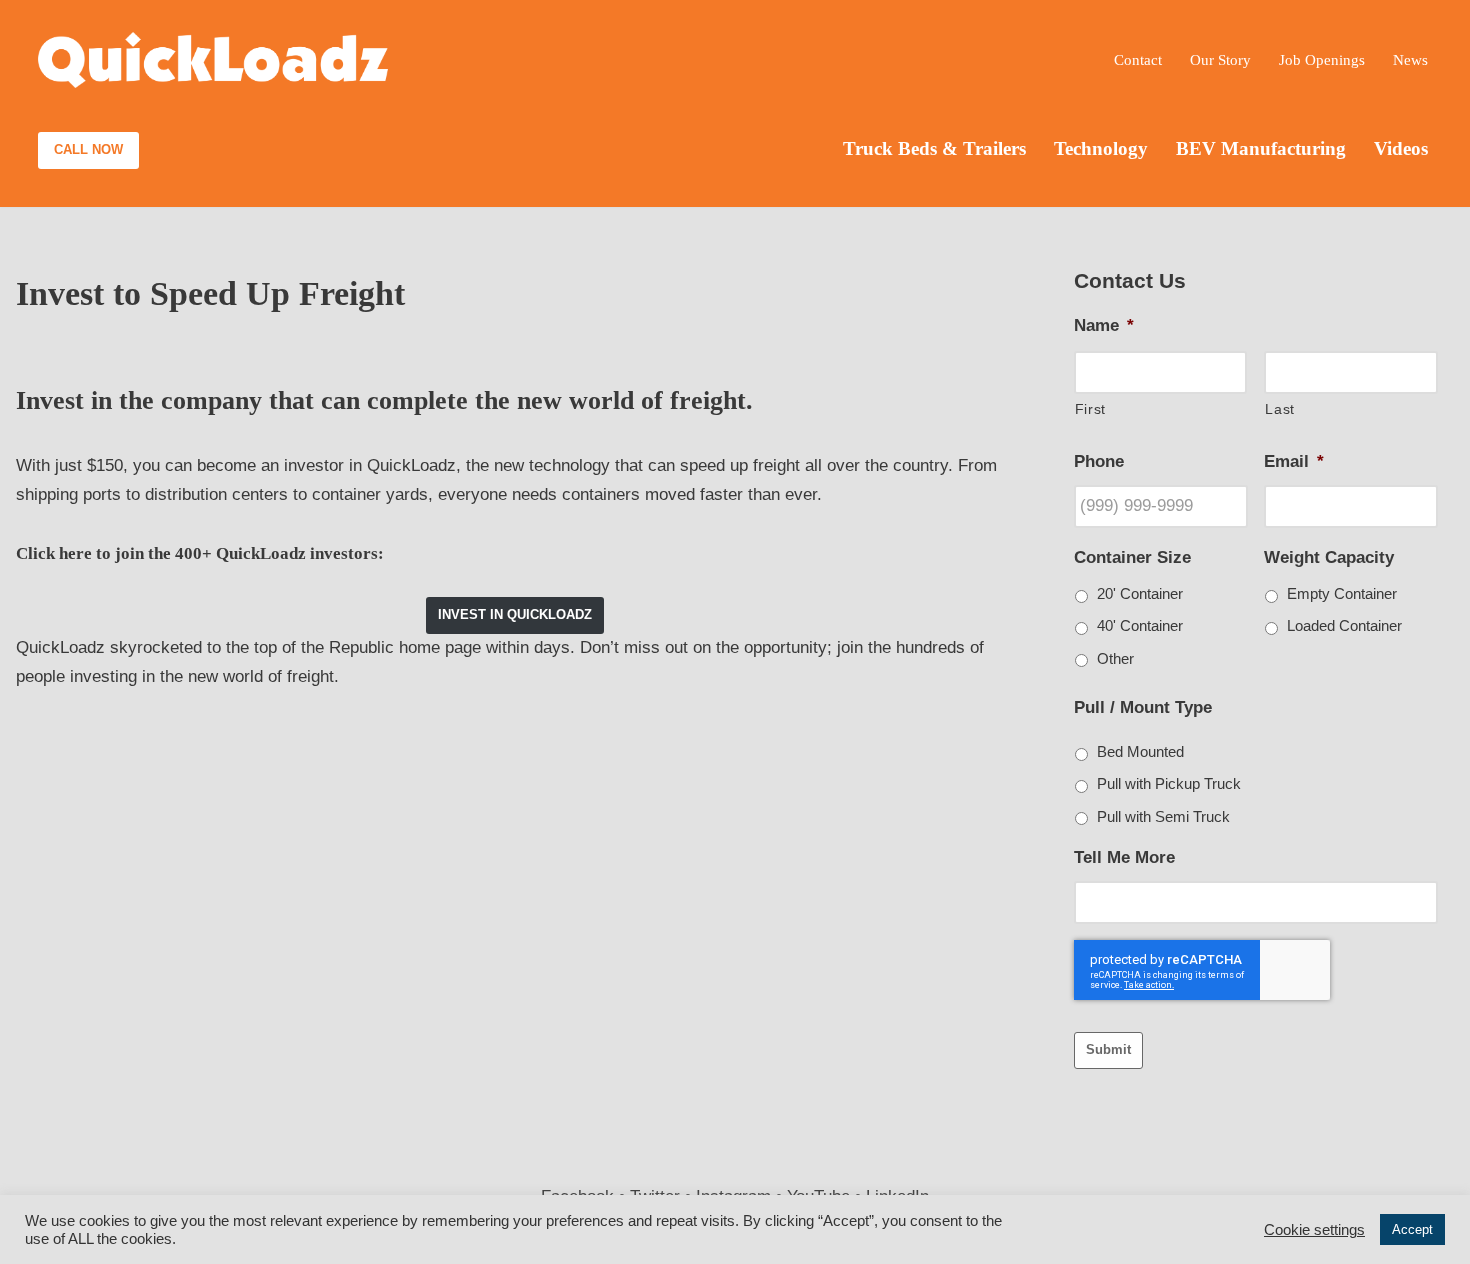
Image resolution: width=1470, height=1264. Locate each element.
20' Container (1140, 594)
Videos (1401, 148)
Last (1280, 409)
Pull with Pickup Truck (1169, 784)
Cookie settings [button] (1314, 1230)
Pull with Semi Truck (1163, 817)
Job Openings (1322, 59)
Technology (1101, 148)
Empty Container (1342, 594)
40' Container (1140, 626)
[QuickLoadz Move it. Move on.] (213, 60)
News (1410, 59)
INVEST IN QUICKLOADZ (515, 614)
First (1090, 409)
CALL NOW (88, 149)
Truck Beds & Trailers (934, 148)
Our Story (1220, 59)
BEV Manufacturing (1261, 148)
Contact (1138, 59)
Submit (1108, 1049)
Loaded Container (1344, 626)
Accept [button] (1412, 1229)
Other (1115, 659)
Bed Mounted (1140, 752)
